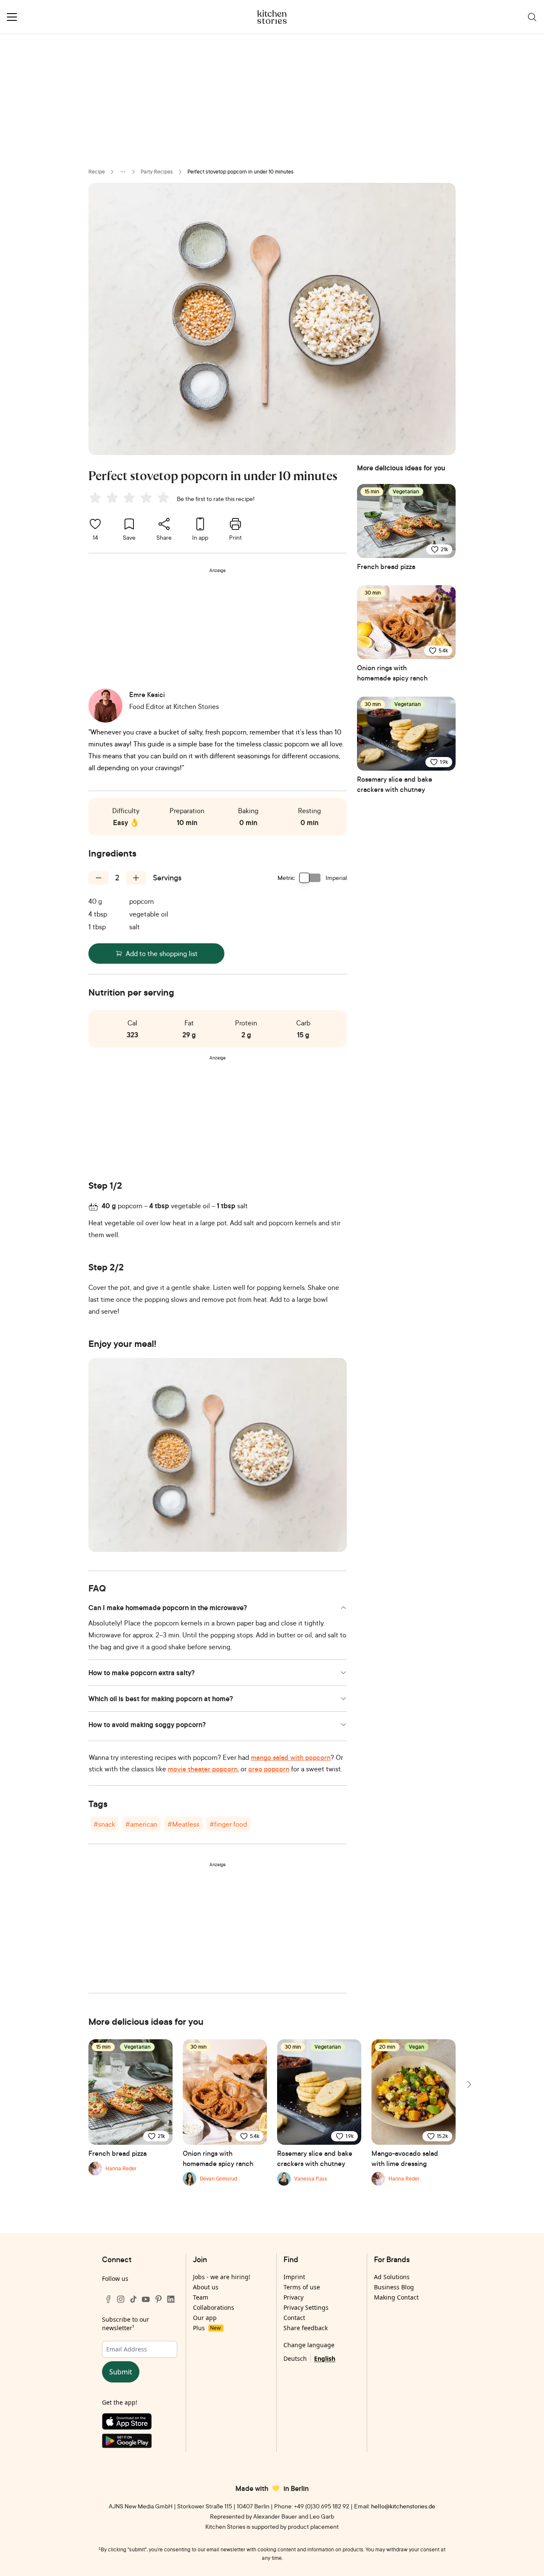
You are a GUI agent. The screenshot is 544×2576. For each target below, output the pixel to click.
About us (206, 2287)
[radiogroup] (131, 499)
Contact (294, 2318)
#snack (104, 1824)
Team (201, 2297)
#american (141, 1824)
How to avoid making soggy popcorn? (147, 1725)
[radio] (95, 498)
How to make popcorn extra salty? (142, 1673)
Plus (207, 2328)
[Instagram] (121, 2299)
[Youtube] (146, 2299)
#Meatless (183, 1824)
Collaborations (214, 2307)
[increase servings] (136, 878)
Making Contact (396, 2297)
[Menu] (12, 17)
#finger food (228, 1824)
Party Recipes (157, 172)
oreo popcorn (269, 1769)
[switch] (310, 878)
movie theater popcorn (203, 1769)
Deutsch (295, 2358)
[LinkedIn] (171, 2299)
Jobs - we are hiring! (222, 2277)
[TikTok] (133, 2299)
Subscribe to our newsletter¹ (126, 2324)
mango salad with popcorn (291, 1757)
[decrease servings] (99, 878)
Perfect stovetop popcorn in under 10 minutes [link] (241, 172)
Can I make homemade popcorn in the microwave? (168, 1608)
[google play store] (140, 2443)
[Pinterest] (159, 2299)
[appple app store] (140, 2423)
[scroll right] (468, 2084)
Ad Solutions (392, 2277)
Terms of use (302, 2287)
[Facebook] (108, 2299)
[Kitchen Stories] (272, 17)
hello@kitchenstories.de (403, 2506)
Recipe (97, 172)
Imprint (294, 2277)
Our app (205, 2318)
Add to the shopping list (162, 954)
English (325, 2358)
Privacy (293, 2297)
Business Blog (394, 2287)
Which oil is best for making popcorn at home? (161, 1699)
